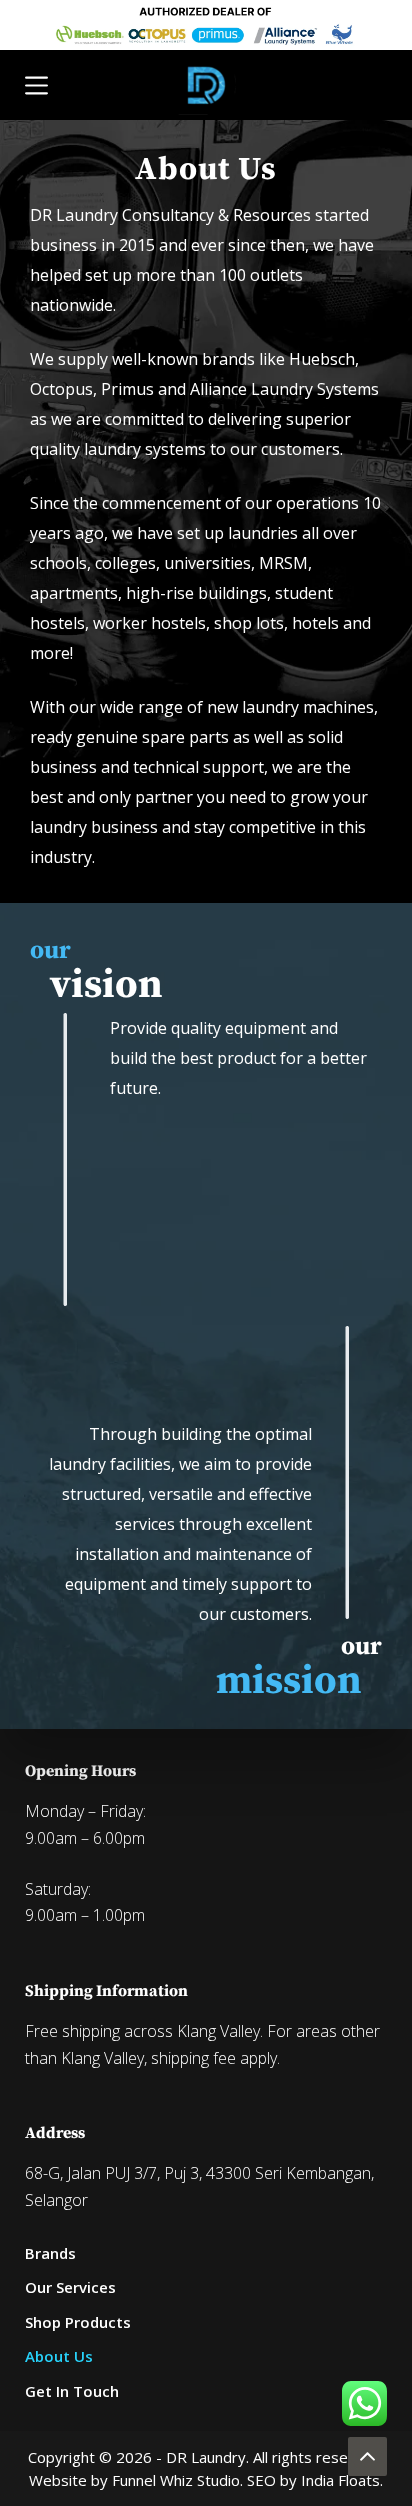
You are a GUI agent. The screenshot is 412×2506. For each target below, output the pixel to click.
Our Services (70, 2287)
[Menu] (36, 85)
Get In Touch (72, 2391)
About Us (59, 2356)
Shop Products (78, 2322)
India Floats (340, 2480)
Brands (50, 2253)
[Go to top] (367, 2456)
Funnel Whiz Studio (176, 2480)
